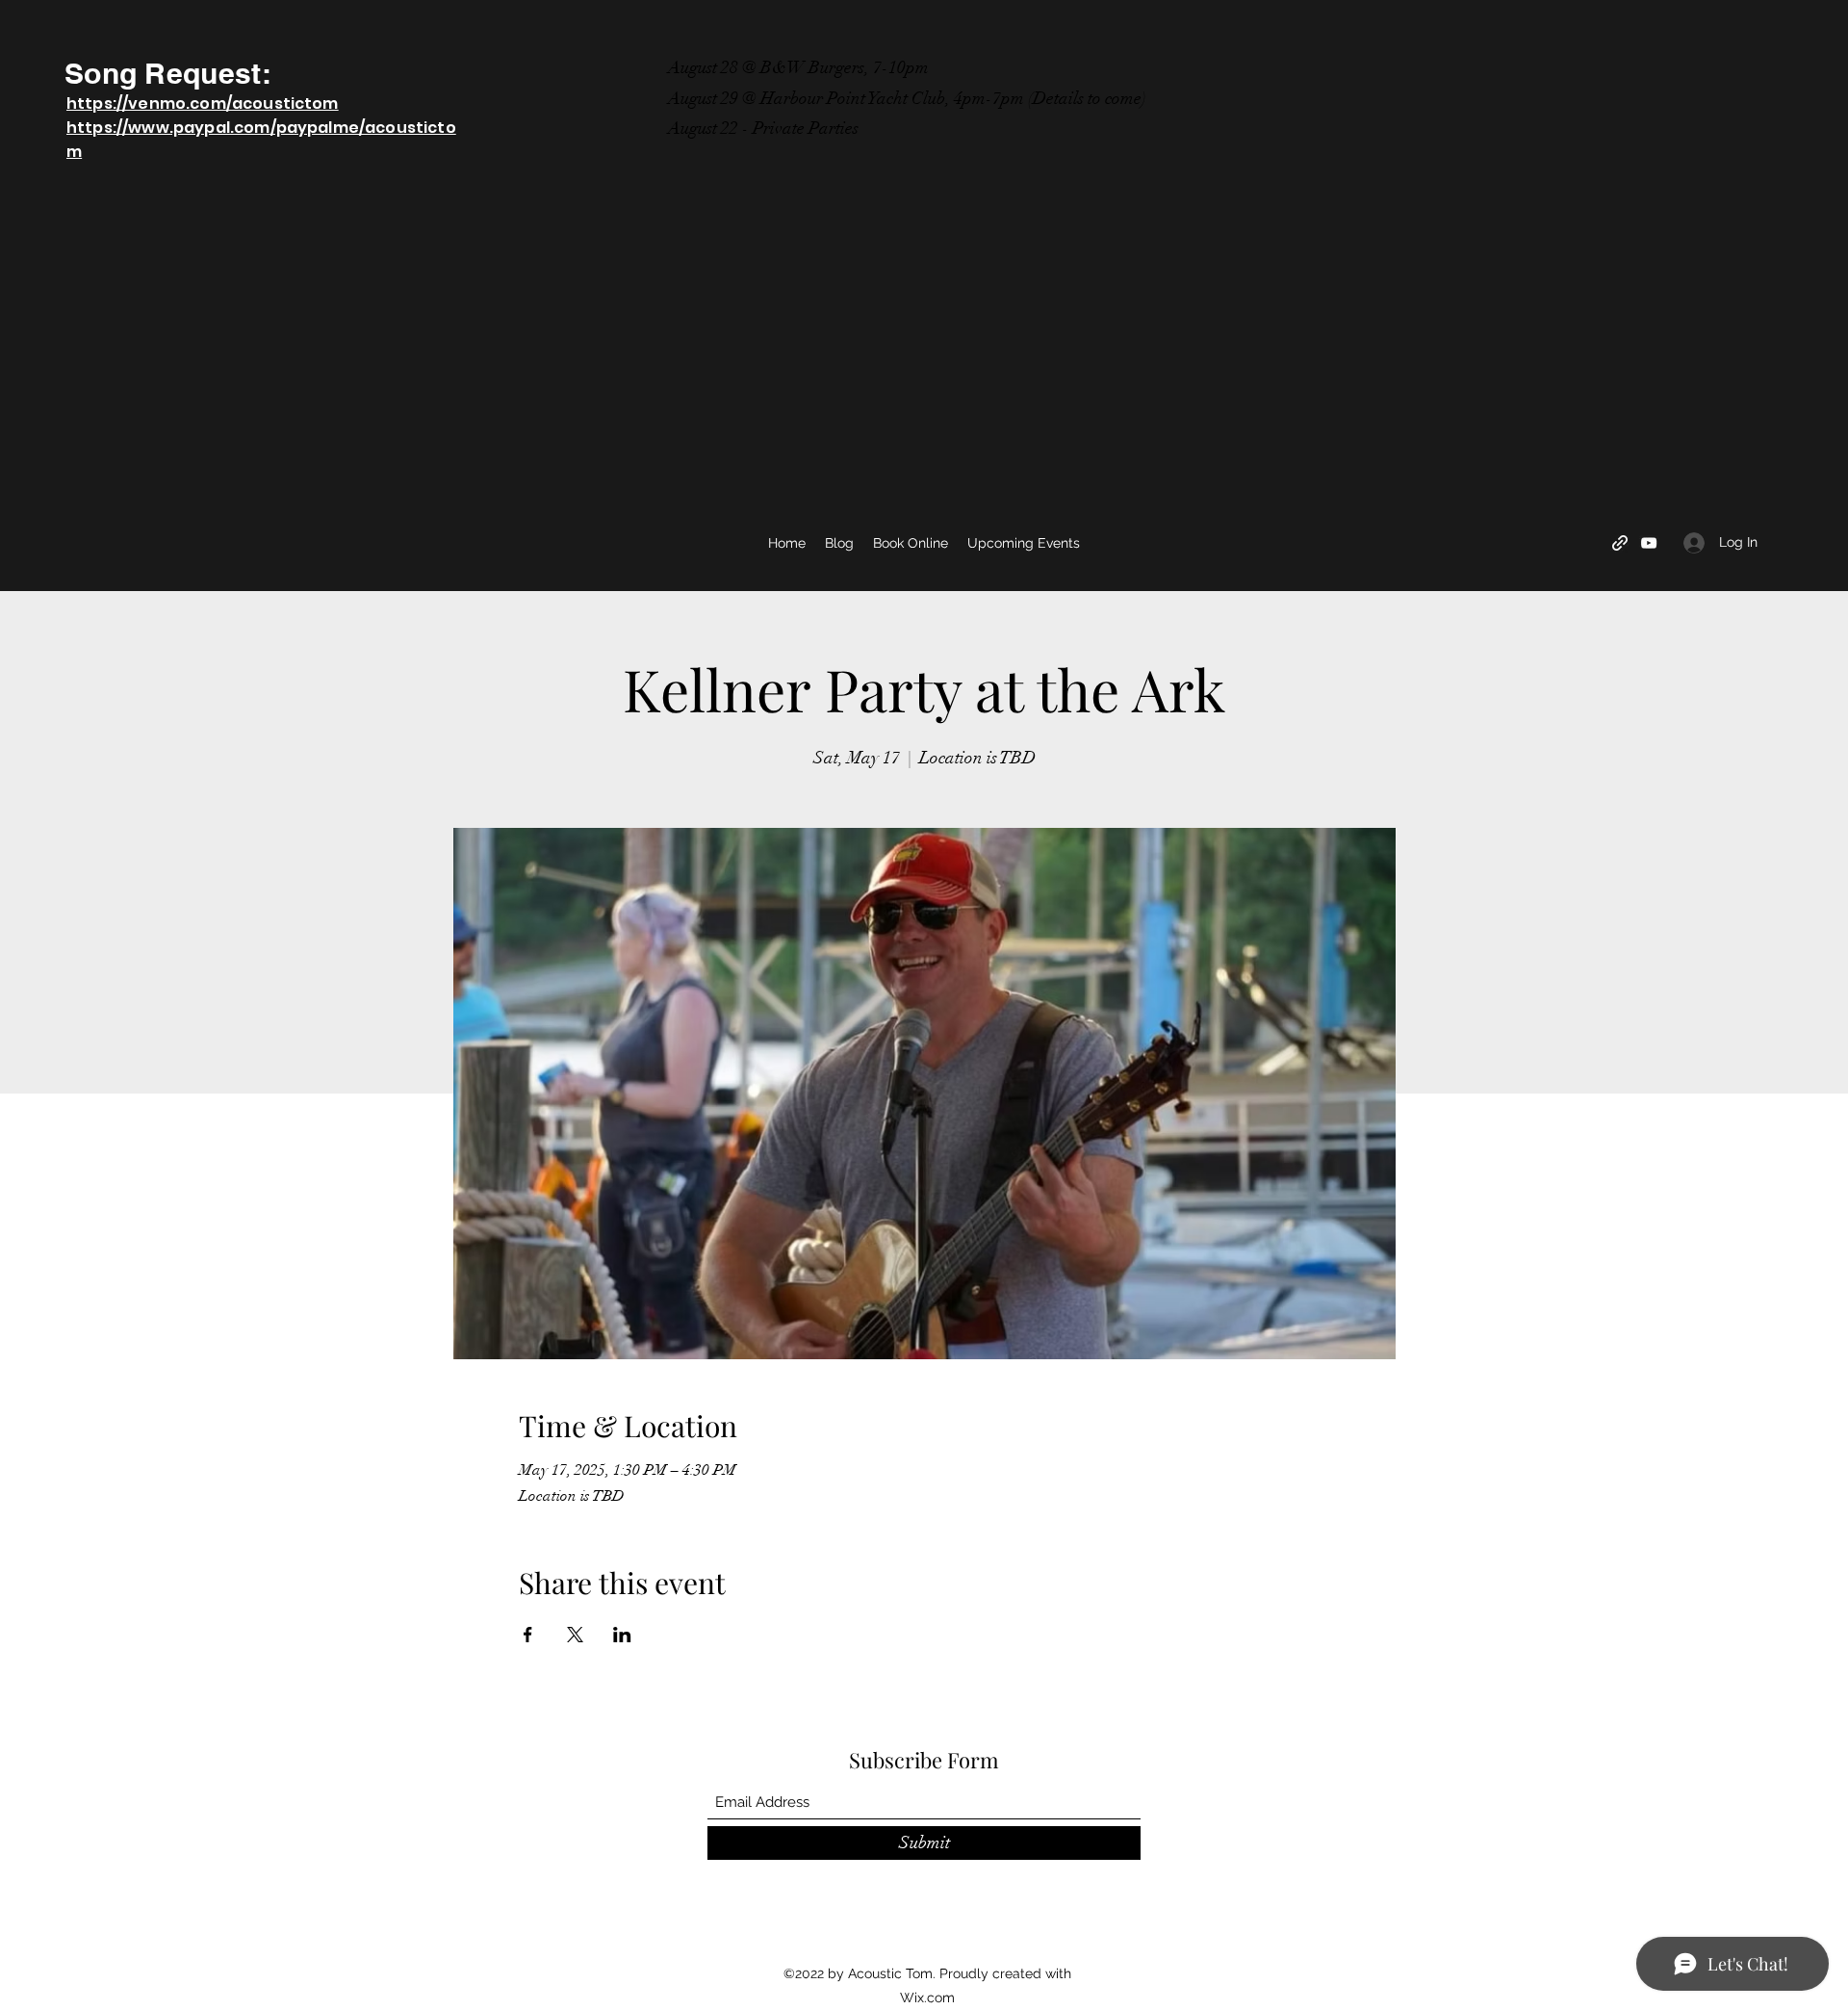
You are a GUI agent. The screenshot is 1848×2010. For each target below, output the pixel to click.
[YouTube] (1649, 543)
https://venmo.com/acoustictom (203, 103)
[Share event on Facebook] (528, 1635)
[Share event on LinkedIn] (622, 1635)
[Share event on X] (575, 1635)
